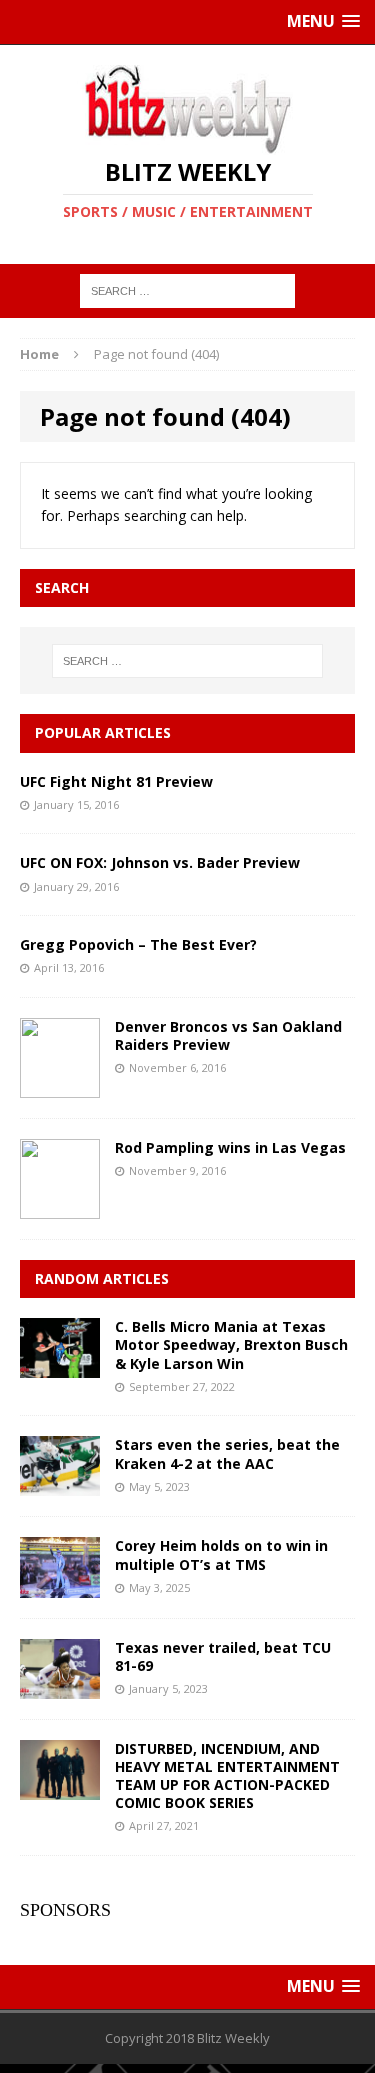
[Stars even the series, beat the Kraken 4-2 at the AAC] (60, 1484)
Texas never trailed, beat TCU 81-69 (223, 1656)
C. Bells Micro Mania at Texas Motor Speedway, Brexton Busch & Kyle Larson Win (231, 1344)
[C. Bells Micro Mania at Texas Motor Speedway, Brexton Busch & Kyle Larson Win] (60, 1366)
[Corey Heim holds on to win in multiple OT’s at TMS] (60, 1585)
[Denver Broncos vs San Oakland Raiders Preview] (60, 1086)
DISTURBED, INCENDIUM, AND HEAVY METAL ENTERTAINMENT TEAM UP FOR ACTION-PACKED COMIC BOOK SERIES (227, 1776)
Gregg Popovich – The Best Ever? (138, 944)
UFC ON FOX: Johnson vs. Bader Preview (160, 862)
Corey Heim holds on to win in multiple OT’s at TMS (221, 1554)
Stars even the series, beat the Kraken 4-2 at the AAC (227, 1453)
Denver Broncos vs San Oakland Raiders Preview (228, 1035)
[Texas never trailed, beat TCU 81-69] (60, 1686)
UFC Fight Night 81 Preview (116, 781)
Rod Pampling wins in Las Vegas (230, 1147)
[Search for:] (187, 289)
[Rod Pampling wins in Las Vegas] (60, 1207)
